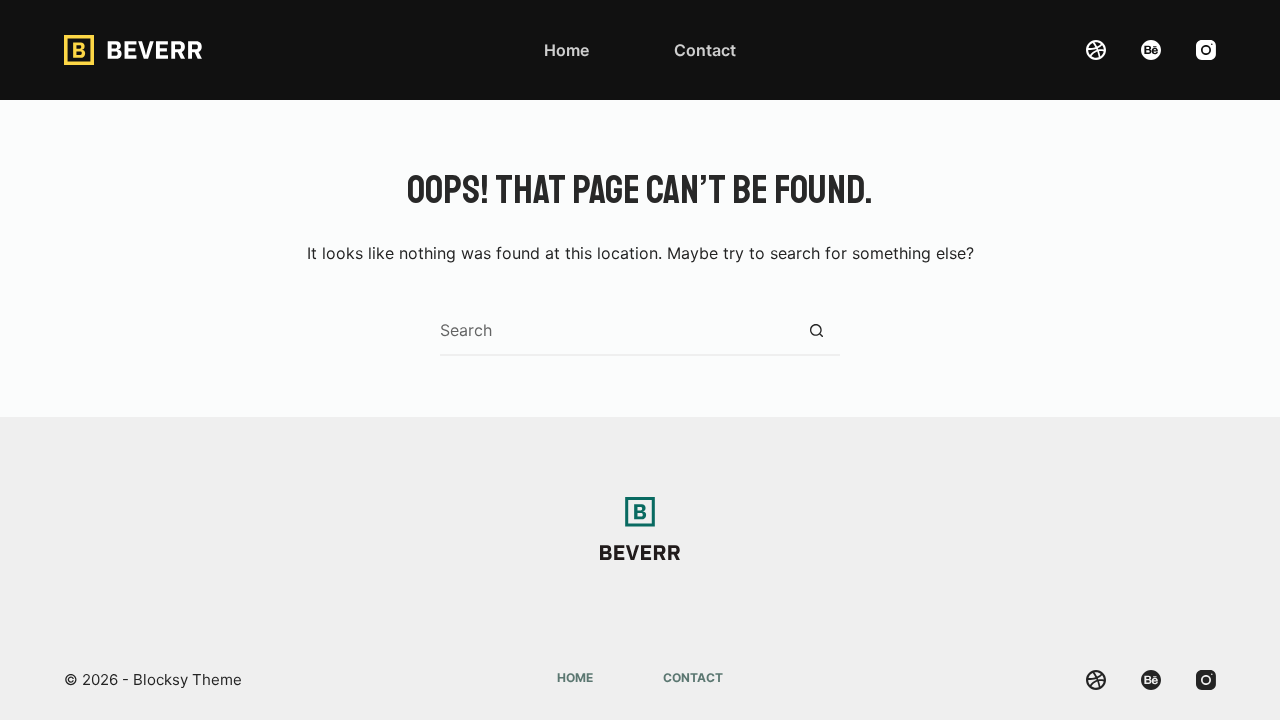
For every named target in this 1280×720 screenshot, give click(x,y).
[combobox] (616, 330)
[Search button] (816, 330)
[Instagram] (1206, 50)
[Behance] (1151, 50)
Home (566, 50)
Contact (705, 50)
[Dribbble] (1096, 50)
